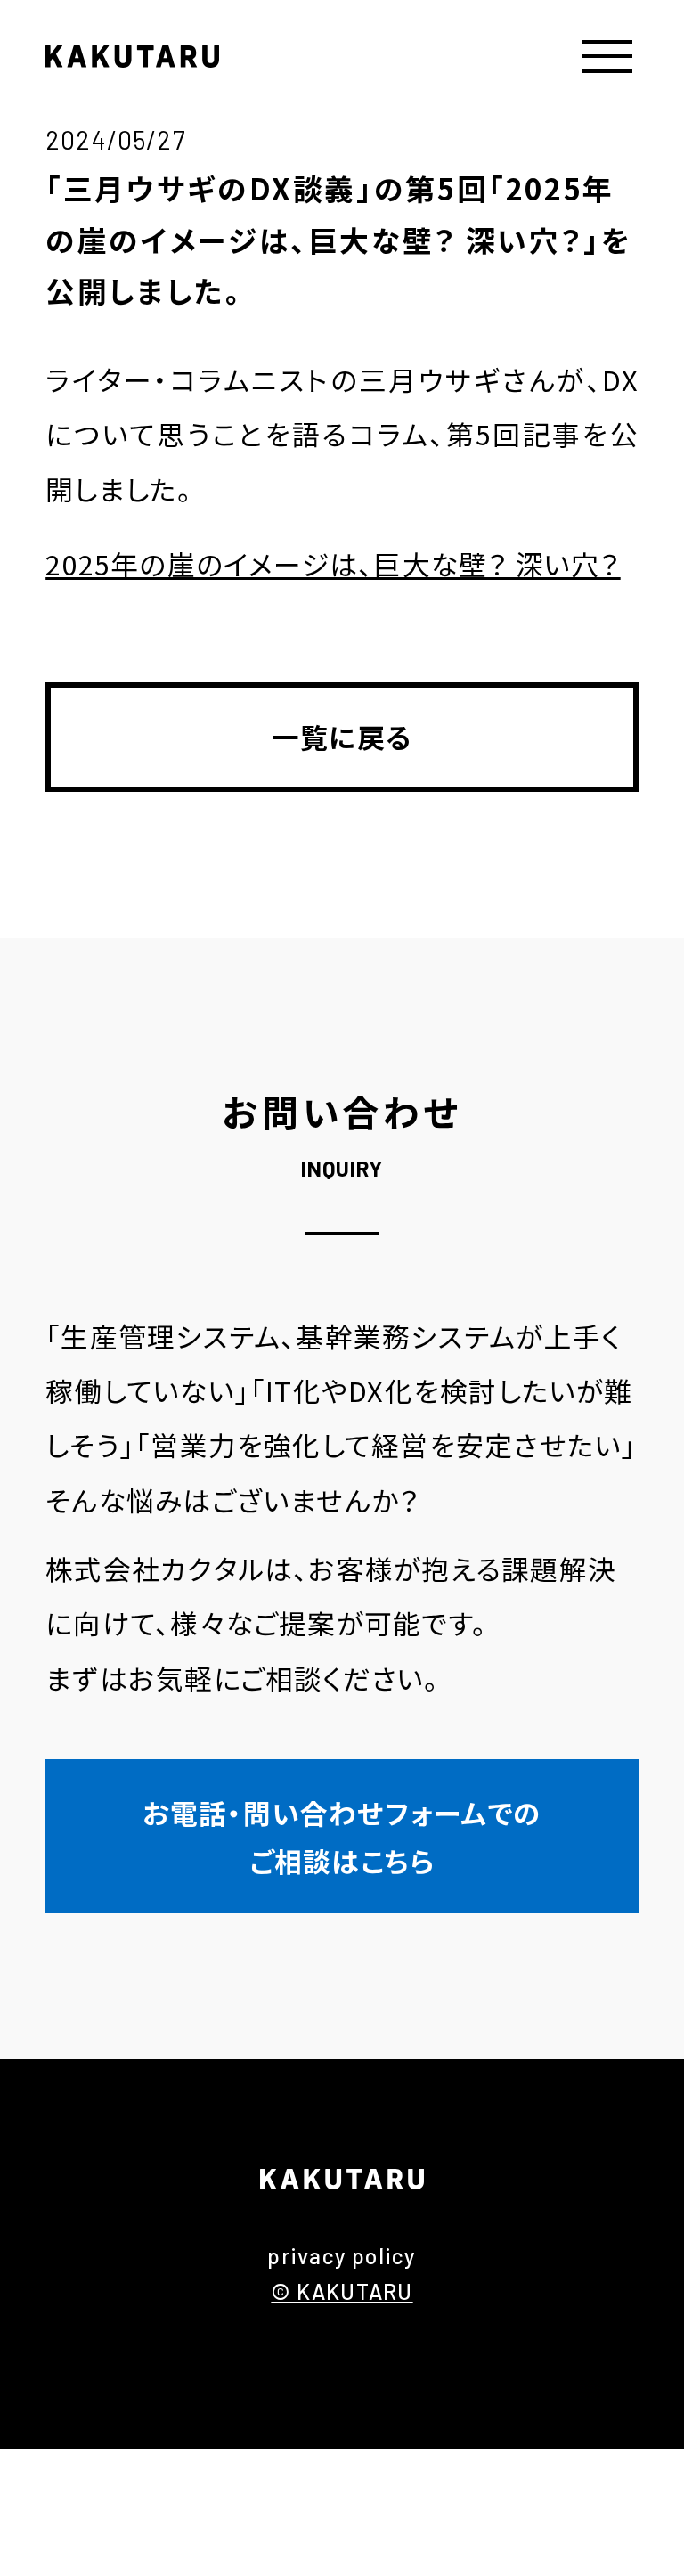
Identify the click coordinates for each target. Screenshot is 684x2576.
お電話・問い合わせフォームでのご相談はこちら (342, 1836)
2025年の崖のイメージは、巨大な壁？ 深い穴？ (333, 563)
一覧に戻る (342, 736)
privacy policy (342, 2255)
